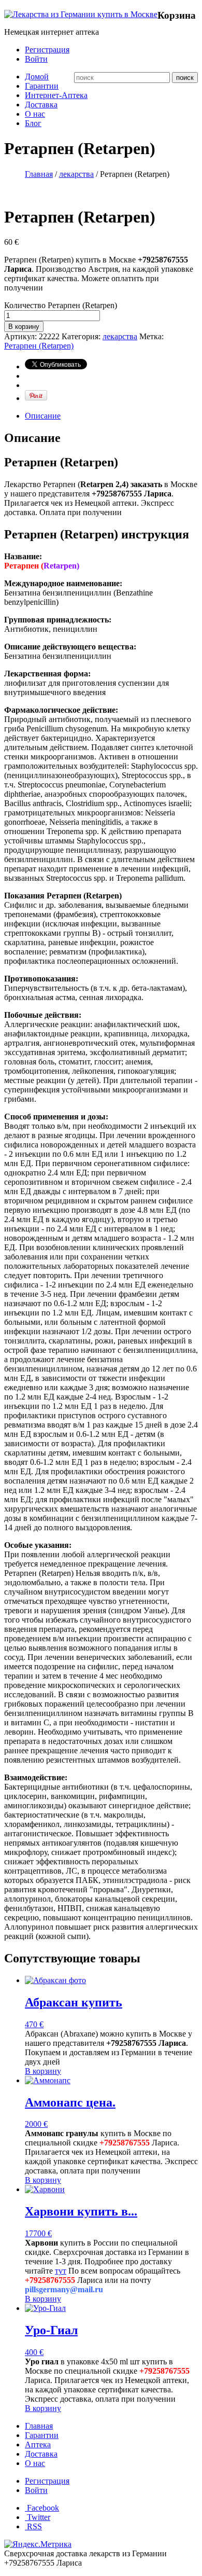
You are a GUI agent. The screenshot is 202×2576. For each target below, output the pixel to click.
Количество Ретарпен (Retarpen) (61, 305)
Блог (33, 123)
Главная (39, 174)
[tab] (111, 416)
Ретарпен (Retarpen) (39, 346)
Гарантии (42, 86)
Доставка (41, 105)
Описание (43, 416)
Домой (37, 77)
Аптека (38, 2445)
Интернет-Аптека (56, 95)
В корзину (24, 327)
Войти (36, 59)
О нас (35, 114)
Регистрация (47, 50)
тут (61, 2271)
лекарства (76, 174)
